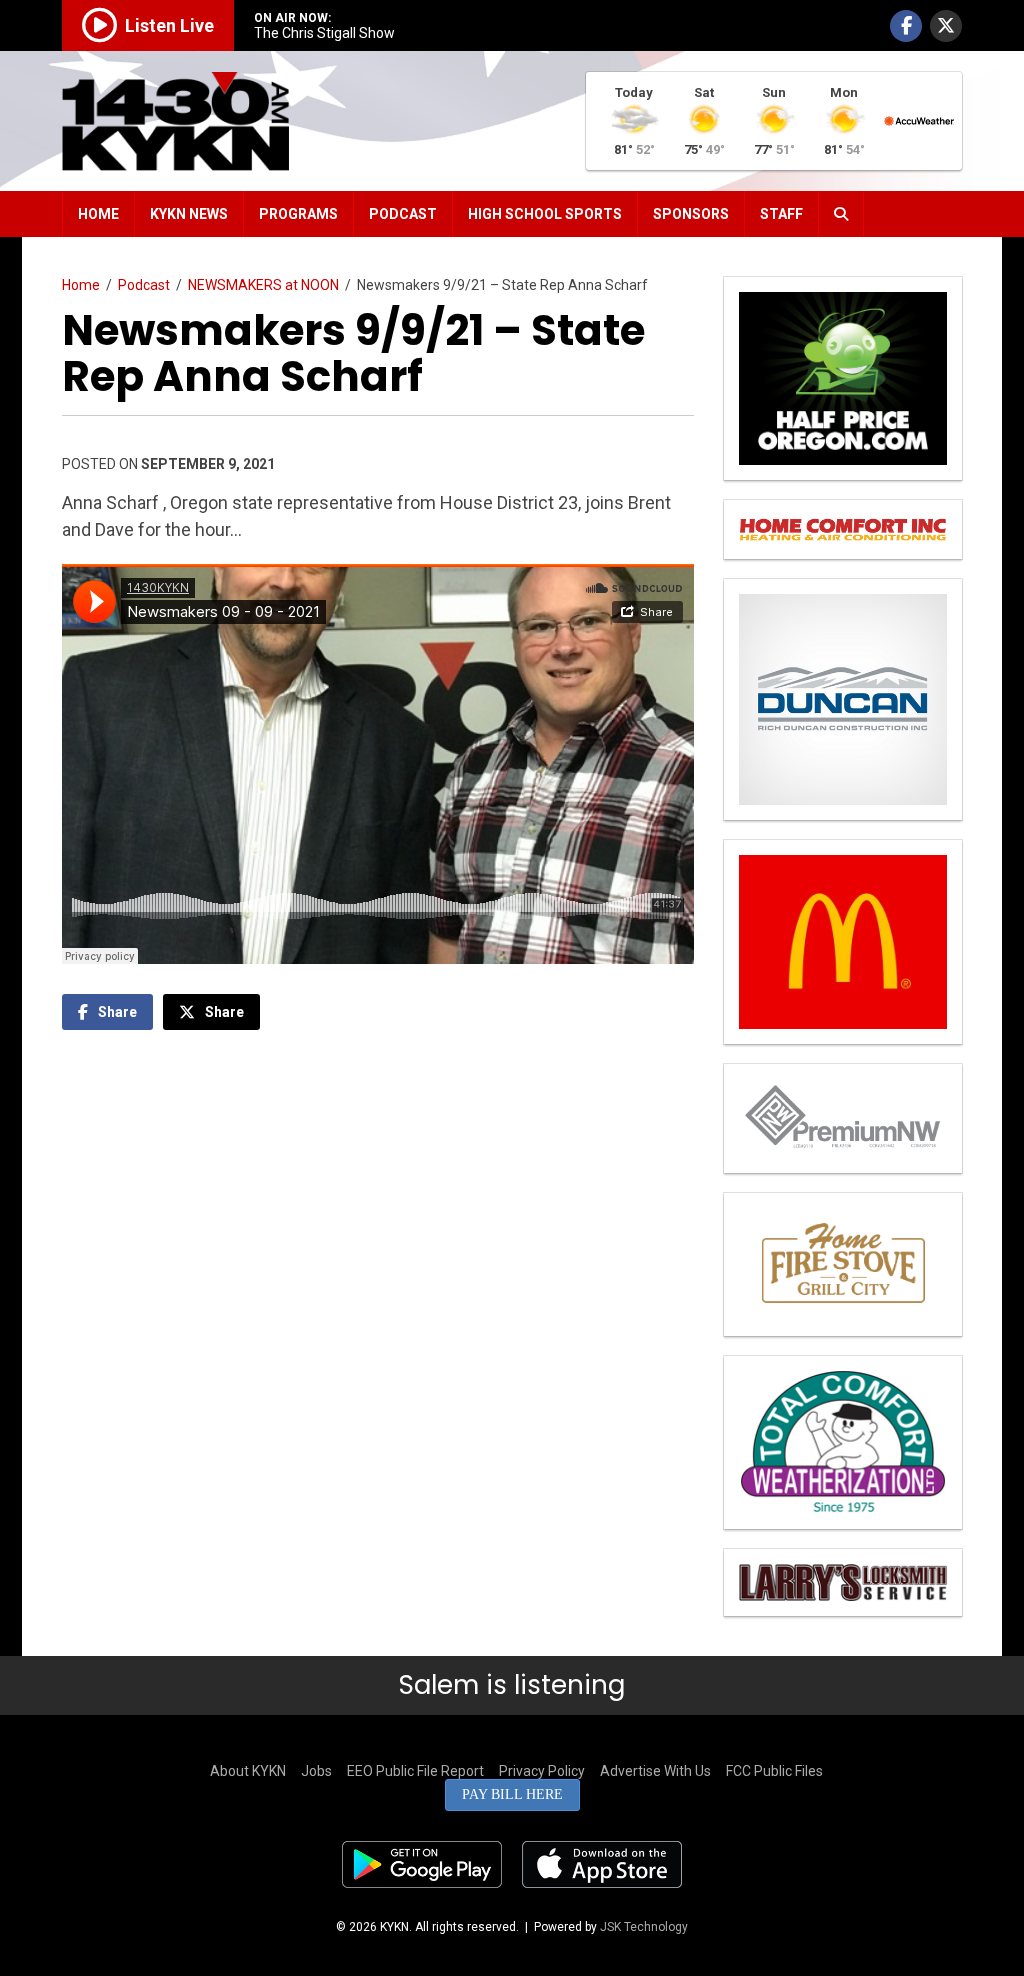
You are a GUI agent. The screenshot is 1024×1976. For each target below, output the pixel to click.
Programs (298, 214)
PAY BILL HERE (512, 1794)
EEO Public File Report (415, 1771)
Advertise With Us (655, 1771)
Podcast (403, 214)
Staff (781, 214)
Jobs (316, 1771)
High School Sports (545, 214)
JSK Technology (644, 1927)
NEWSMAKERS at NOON (263, 285)
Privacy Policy (542, 1771)
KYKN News (189, 214)
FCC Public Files (774, 1771)
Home (98, 214)
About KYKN (248, 1771)
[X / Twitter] (946, 26)
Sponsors (691, 214)
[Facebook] (906, 26)
